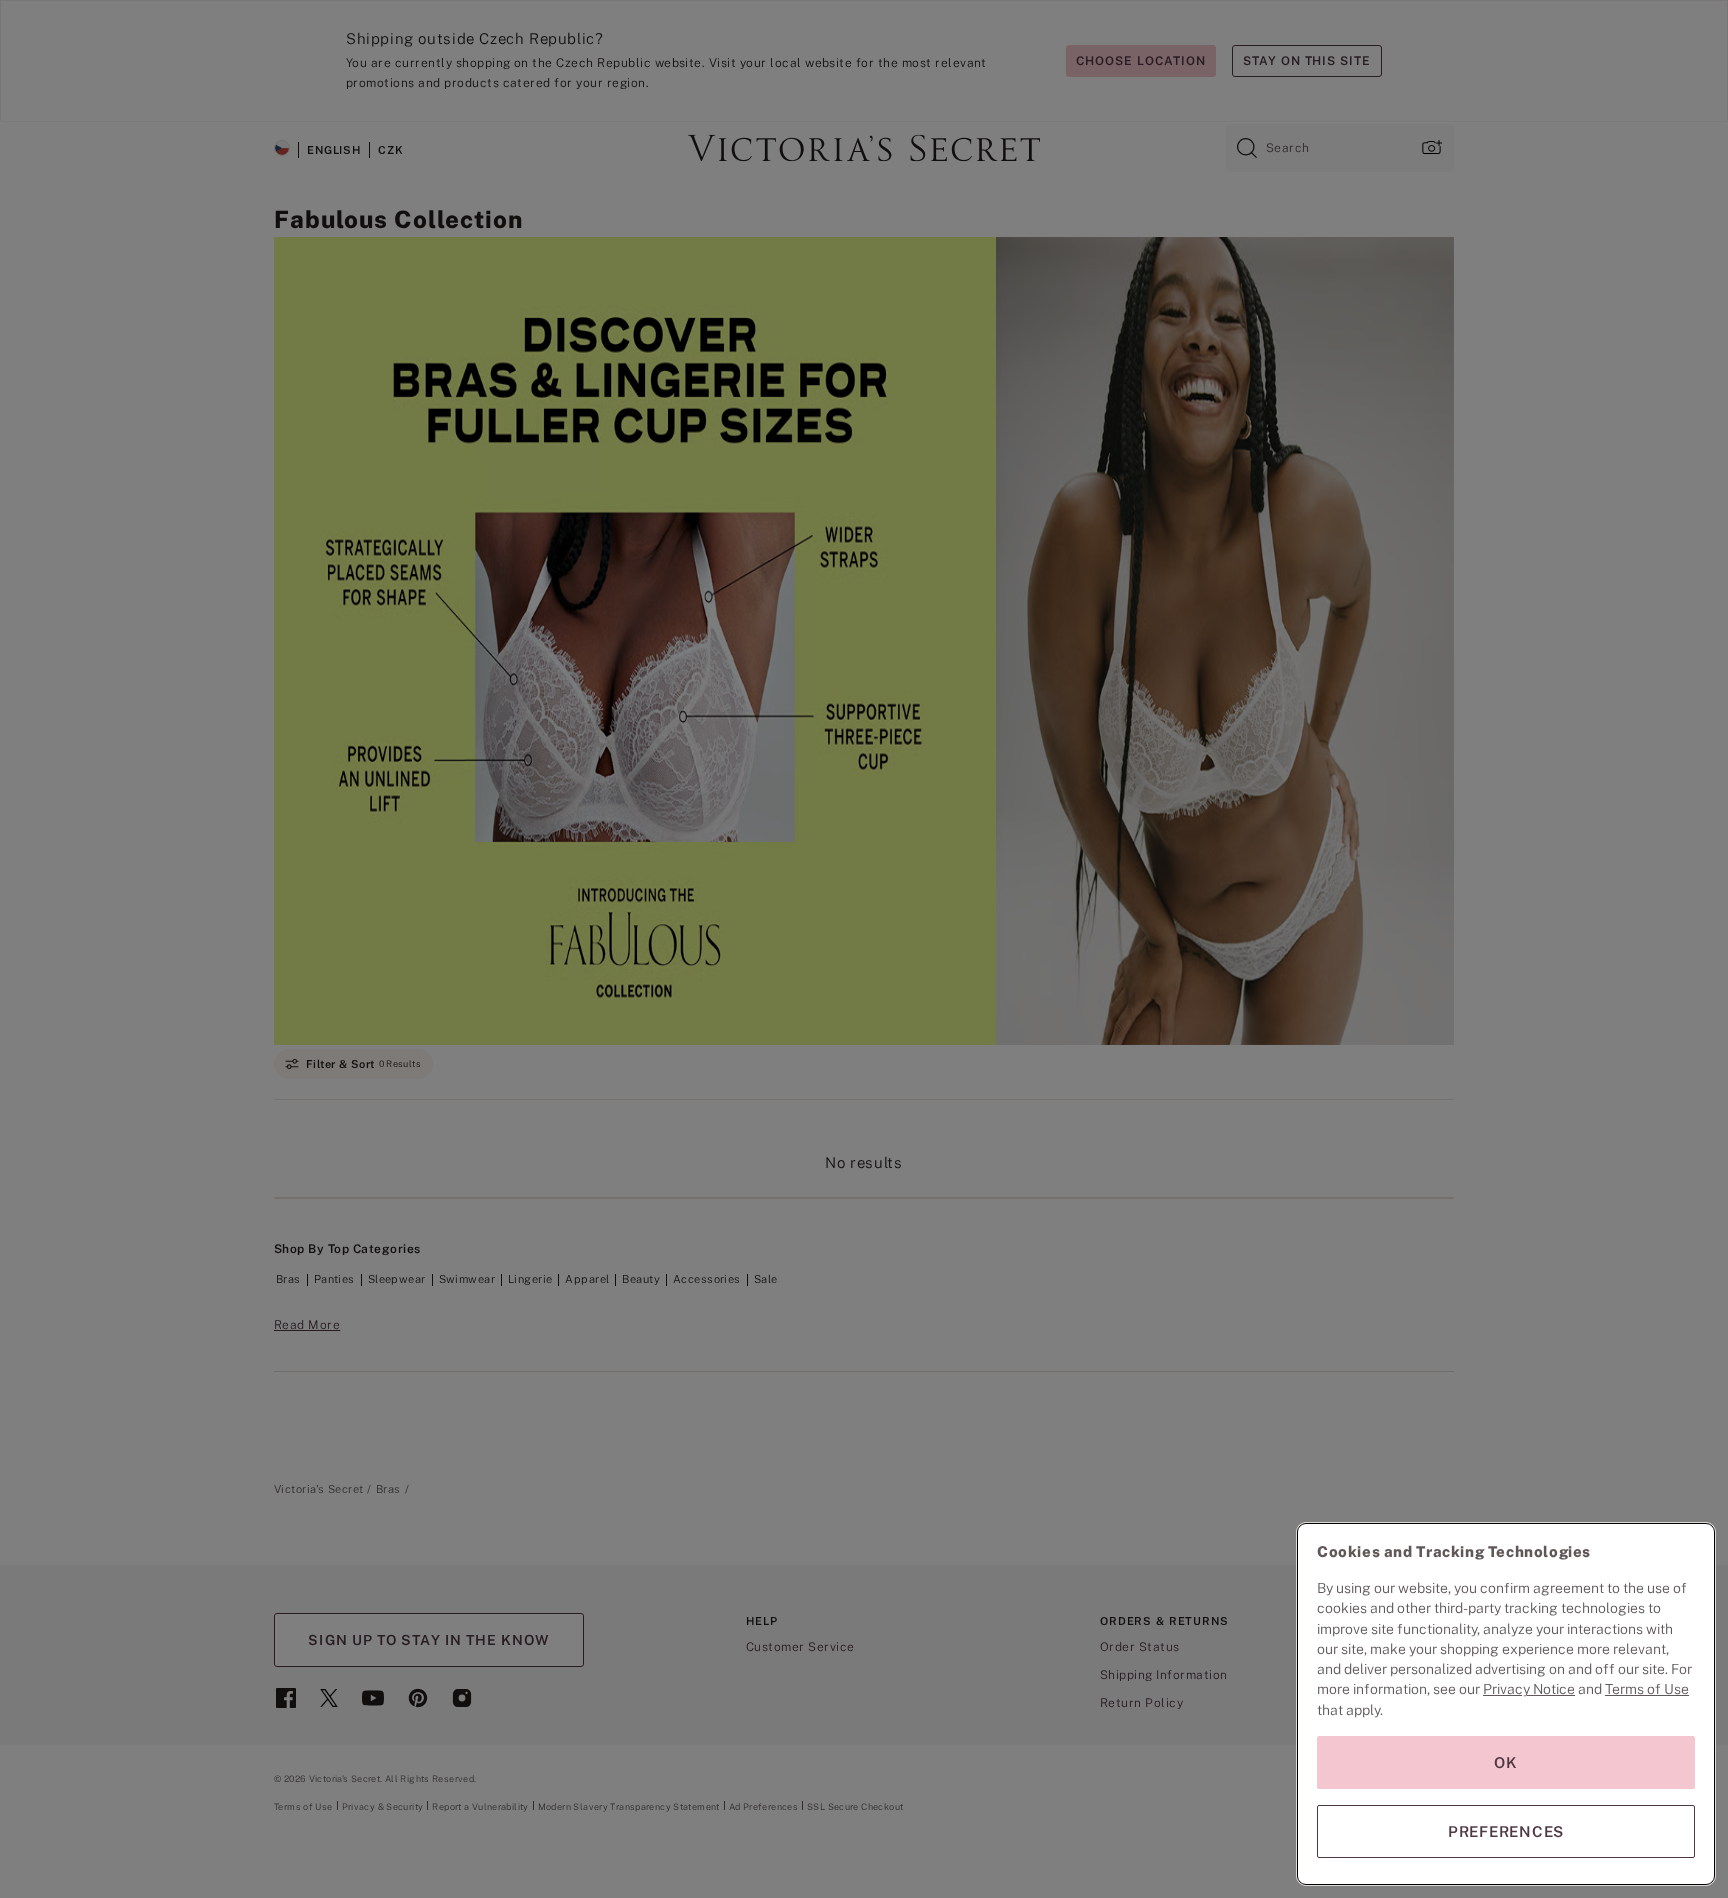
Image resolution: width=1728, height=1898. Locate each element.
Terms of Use (1647, 1689)
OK (1506, 1762)
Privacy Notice (1529, 1689)
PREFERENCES (1506, 1831)
